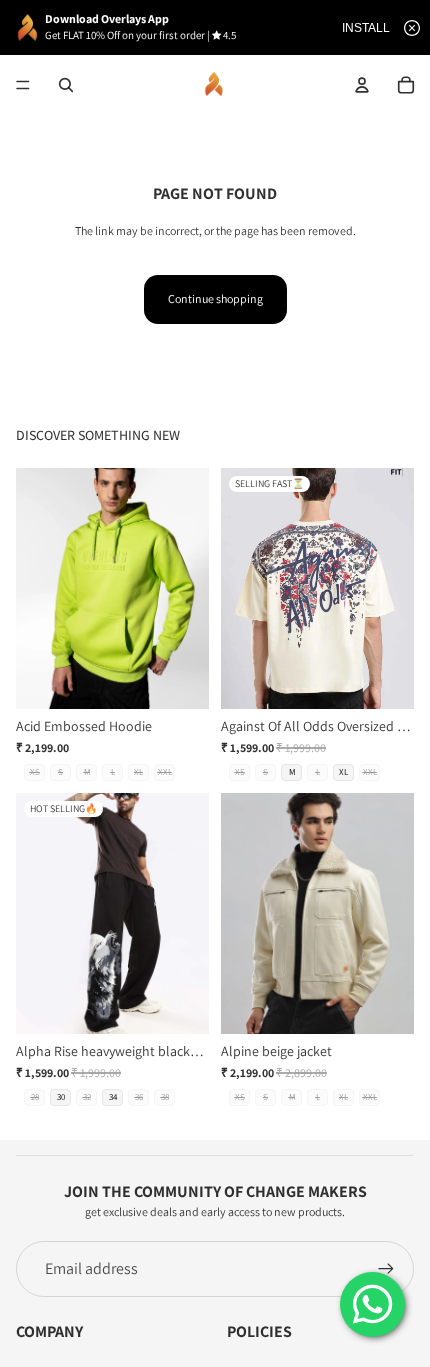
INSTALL (366, 28)
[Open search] (66, 85)
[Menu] (23, 85)
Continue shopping (215, 298)
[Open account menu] (362, 85)
